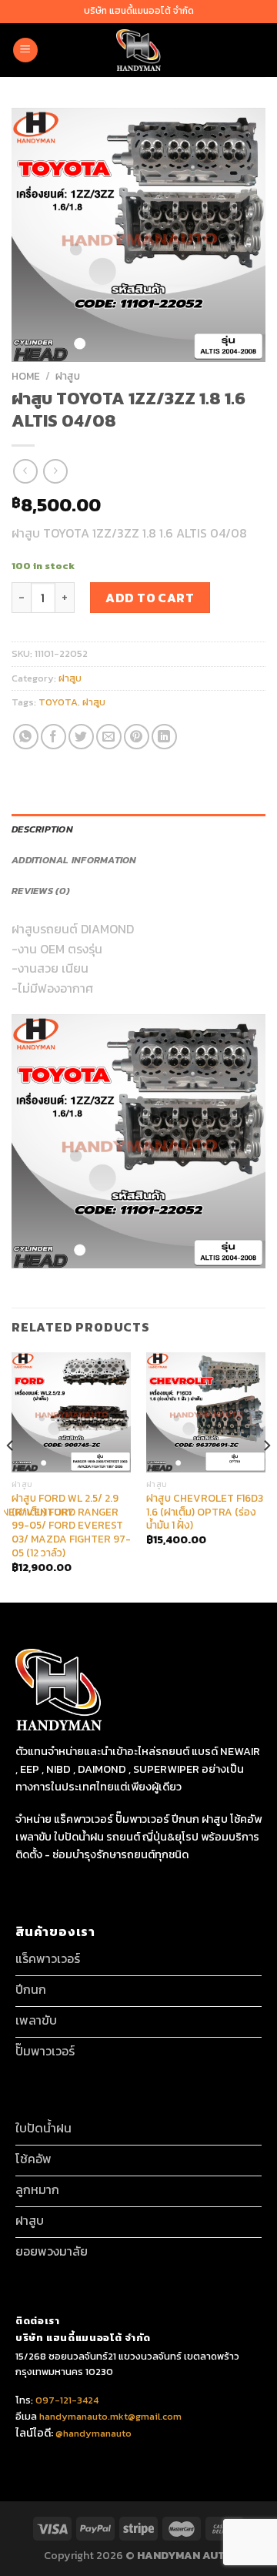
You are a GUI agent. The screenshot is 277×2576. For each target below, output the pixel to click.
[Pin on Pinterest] (137, 737)
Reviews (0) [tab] (41, 891)
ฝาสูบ (68, 376)
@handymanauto (93, 2433)
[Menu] (25, 50)
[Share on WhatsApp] (26, 737)
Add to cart (150, 598)
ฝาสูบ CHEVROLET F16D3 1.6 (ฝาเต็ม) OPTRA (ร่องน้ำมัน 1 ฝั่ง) (205, 1512)
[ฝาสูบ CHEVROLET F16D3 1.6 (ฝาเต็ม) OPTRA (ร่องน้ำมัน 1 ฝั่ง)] (206, 1412)
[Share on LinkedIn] (164, 737)
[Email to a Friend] (109, 737)
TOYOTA (58, 702)
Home (26, 376)
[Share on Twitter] (81, 737)
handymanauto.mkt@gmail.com (110, 2416)
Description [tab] (42, 829)
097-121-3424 (66, 2400)
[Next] (266, 1476)
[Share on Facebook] (53, 737)
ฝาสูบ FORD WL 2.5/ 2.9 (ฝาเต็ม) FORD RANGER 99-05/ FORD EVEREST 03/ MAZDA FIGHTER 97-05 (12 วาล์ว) (71, 1526)
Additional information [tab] (74, 860)
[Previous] (11, 1476)
